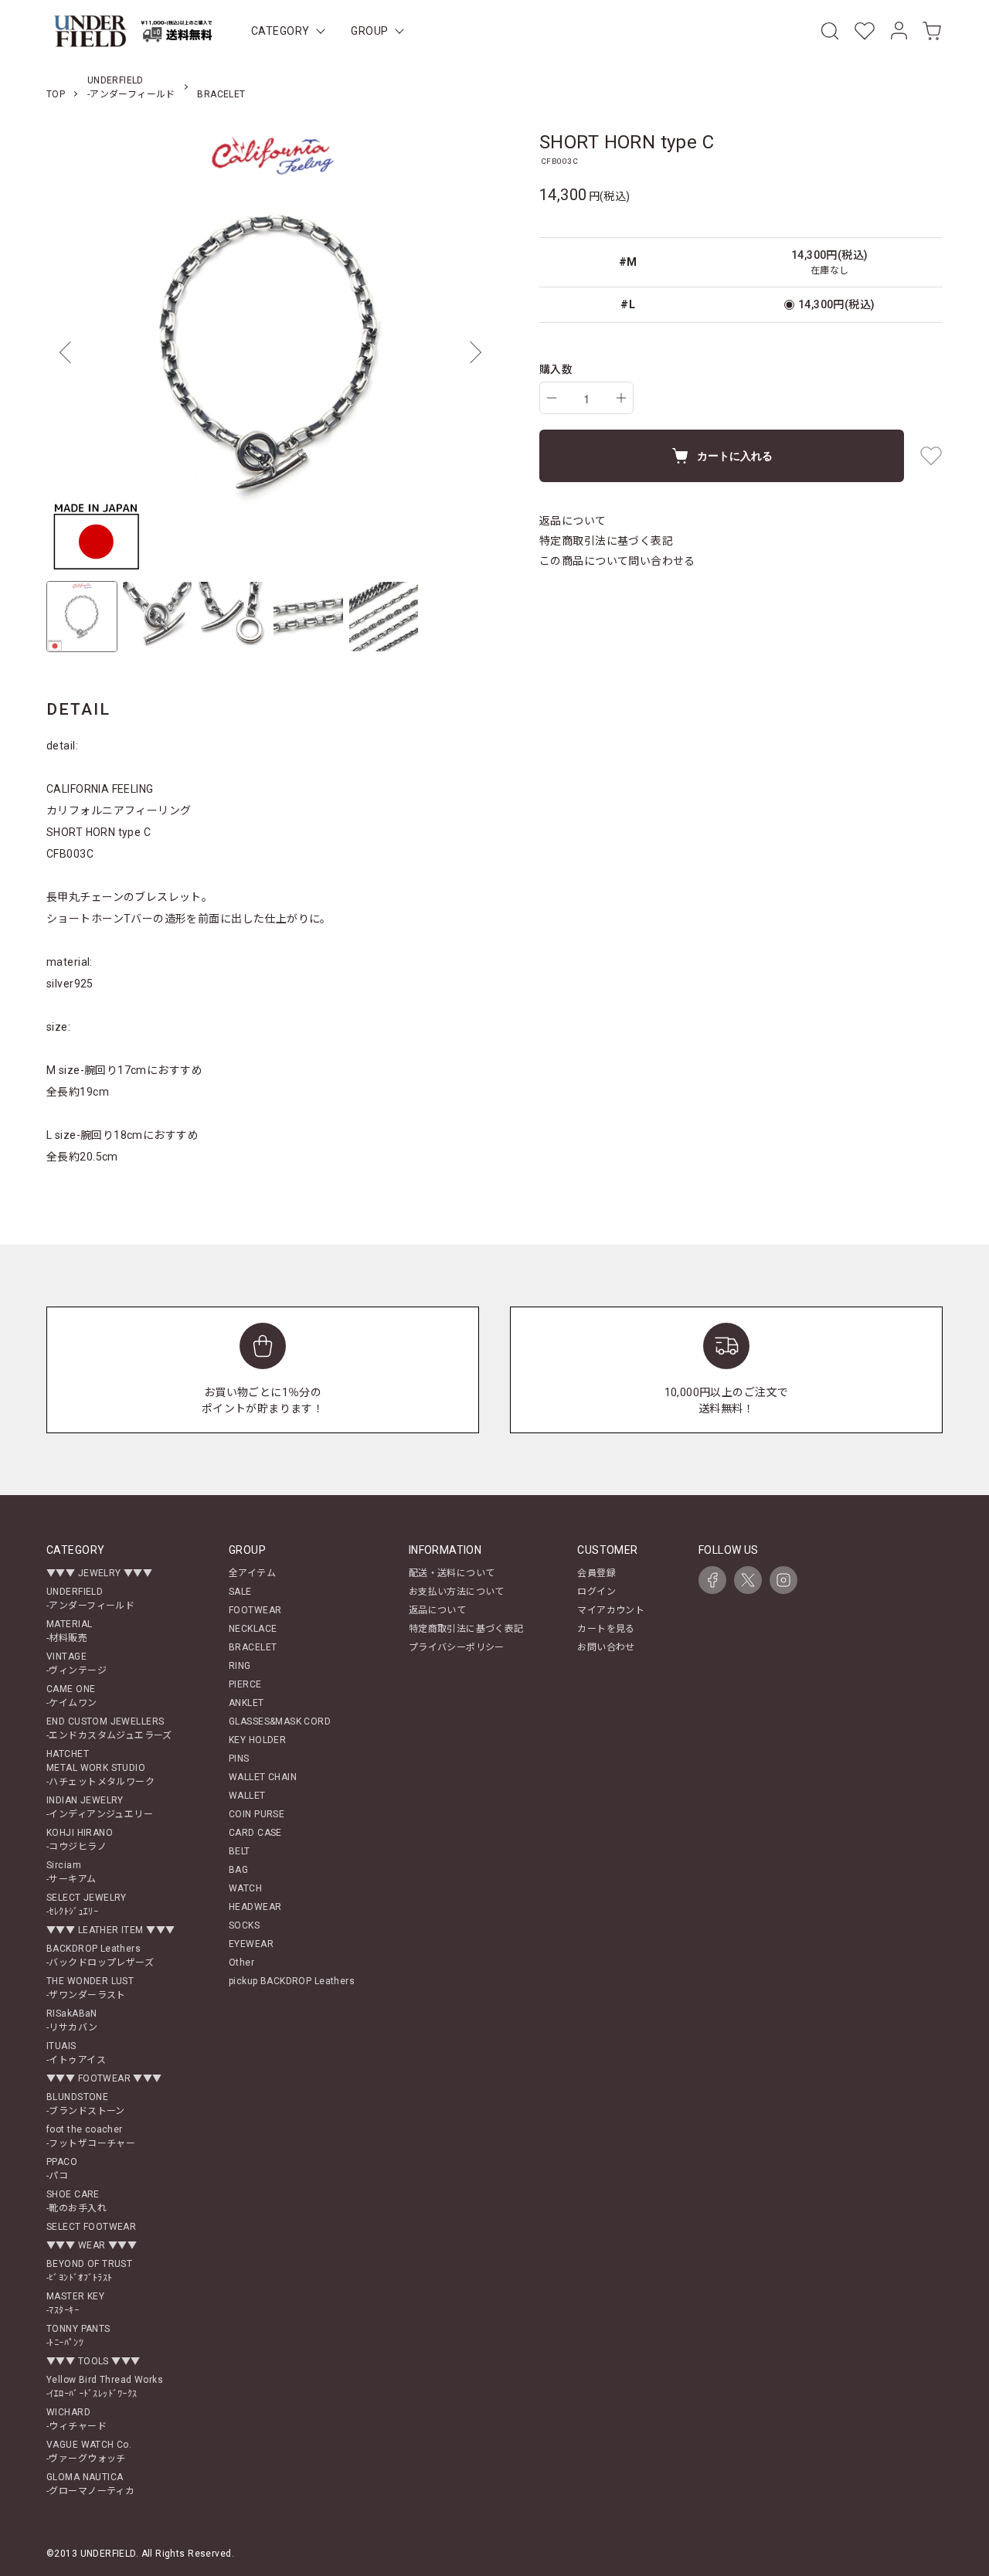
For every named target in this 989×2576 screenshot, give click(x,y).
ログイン (596, 1592)
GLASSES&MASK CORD (280, 1721)
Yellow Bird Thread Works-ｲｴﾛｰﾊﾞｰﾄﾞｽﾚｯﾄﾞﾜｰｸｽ (105, 2387)
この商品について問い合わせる (617, 561)
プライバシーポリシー (457, 1647)
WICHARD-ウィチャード (76, 2419)
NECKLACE (253, 1629)
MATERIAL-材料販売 (69, 1631)
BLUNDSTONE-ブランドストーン (86, 2104)
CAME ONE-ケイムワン (72, 1696)
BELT (240, 1851)
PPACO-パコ (62, 2169)
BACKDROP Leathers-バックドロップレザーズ (100, 1956)
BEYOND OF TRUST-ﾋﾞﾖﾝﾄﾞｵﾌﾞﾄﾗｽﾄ (89, 2271)
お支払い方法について (457, 1592)
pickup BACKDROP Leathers (292, 1981)
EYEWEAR (251, 1944)
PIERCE (245, 1684)
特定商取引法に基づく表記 (606, 541)
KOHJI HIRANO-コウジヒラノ (80, 1840)
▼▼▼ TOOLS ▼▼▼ (93, 2361)
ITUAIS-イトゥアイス (76, 2053)
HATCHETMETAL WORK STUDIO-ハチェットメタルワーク (100, 1768)
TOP (56, 94)
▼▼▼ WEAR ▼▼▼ (92, 2245)
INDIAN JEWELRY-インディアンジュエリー (100, 1807)
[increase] (621, 398)
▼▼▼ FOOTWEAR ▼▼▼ (104, 2078)
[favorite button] (931, 456)
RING (240, 1666)
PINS (239, 1759)
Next (471, 352)
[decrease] (552, 398)
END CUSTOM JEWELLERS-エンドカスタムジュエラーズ (109, 1728)
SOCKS (244, 1925)
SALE (240, 1592)
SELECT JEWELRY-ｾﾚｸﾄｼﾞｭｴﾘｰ (87, 1905)
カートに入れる (735, 455)
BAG (238, 1870)
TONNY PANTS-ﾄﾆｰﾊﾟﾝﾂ (78, 2336)
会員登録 (596, 1573)
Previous (70, 352)
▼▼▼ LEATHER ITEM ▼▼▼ (110, 1930)
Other (241, 1963)
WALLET (247, 1796)
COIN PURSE (257, 1814)
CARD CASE (255, 1833)
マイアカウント (611, 1610)
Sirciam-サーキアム (71, 1872)
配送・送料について (452, 1573)
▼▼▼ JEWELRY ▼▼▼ (99, 1573)
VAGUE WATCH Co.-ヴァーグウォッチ (89, 2452)
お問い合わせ (606, 1647)
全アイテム (252, 1573)
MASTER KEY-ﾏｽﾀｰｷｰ (75, 2303)
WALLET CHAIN (263, 1777)
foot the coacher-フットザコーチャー (91, 2136)
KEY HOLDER (257, 1740)
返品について (573, 521)
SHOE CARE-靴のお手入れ (76, 2201)
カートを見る (606, 1629)
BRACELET (221, 94)
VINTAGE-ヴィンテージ (76, 1664)
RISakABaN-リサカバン (72, 2020)
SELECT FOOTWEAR (91, 2227)
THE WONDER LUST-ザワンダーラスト (90, 1988)
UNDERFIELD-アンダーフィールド (90, 1599)
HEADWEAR (255, 1907)
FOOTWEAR (255, 1610)
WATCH (245, 1888)
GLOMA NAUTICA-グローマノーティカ (90, 2484)
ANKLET (246, 1703)
